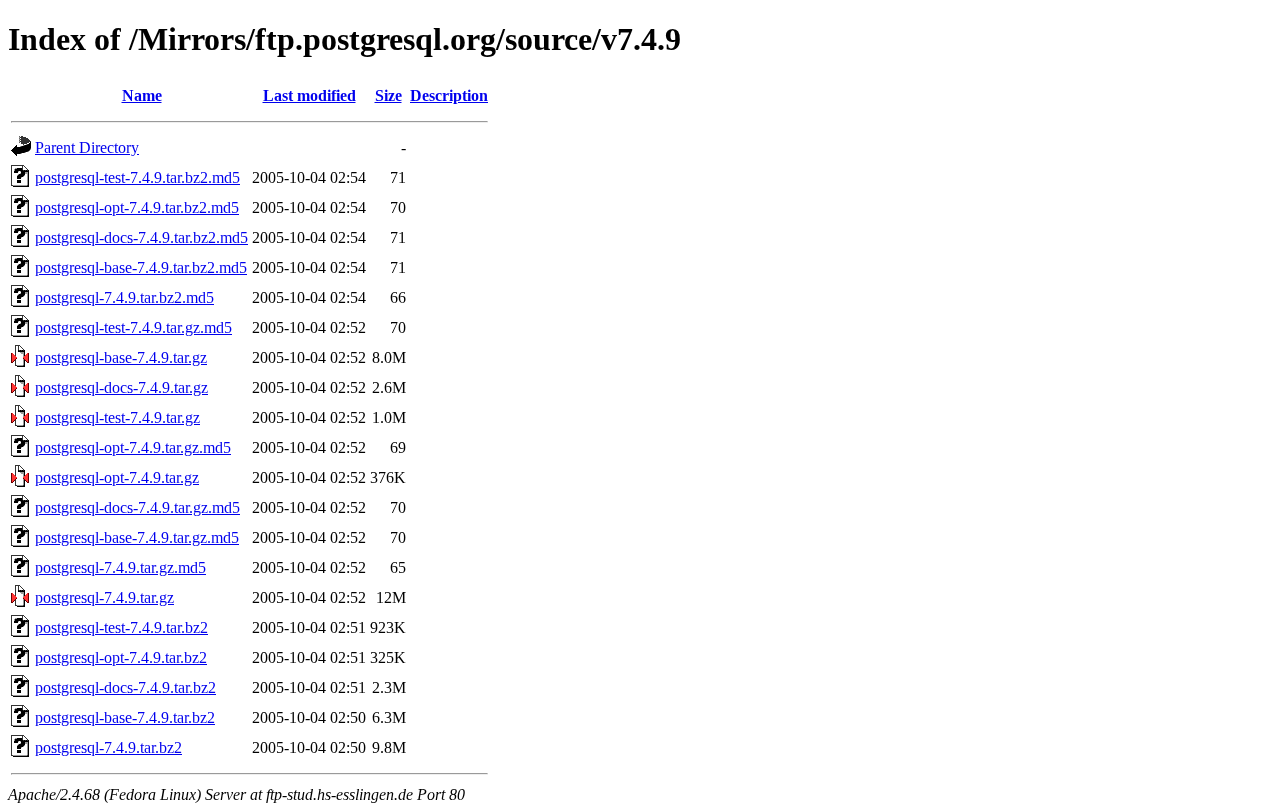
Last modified (309, 95)
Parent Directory (87, 147)
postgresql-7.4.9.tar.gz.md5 (120, 567)
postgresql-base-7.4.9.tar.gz (121, 357)
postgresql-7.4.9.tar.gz (104, 597)
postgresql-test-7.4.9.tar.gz (117, 417)
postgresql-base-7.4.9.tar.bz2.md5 (141, 267)
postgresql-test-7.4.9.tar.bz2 (121, 627)
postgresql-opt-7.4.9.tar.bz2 (121, 657)
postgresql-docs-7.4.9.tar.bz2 (125, 687)
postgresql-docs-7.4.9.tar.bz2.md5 (141, 237)
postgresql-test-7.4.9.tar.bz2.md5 (137, 177)
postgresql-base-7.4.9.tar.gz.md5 (137, 537)
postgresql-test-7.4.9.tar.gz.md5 (133, 327)
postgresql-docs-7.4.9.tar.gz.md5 (137, 507)
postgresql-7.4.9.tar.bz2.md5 (124, 297)
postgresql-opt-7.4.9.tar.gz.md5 (133, 447)
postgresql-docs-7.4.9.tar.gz (121, 387)
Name (142, 95)
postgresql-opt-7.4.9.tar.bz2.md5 (137, 207)
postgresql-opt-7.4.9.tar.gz (117, 477)
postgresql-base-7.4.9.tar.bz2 (125, 717)
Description (449, 95)
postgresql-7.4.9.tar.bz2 (108, 747)
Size (388, 95)
